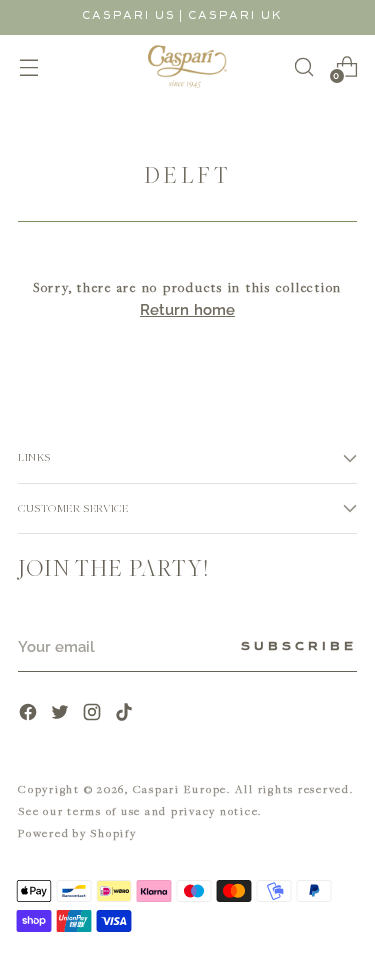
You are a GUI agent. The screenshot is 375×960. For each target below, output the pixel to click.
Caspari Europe (180, 788)
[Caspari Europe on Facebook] (30, 714)
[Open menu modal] (28, 66)
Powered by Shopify (77, 832)
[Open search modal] (303, 66)
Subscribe (299, 647)
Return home (187, 310)
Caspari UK (235, 15)
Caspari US (129, 15)
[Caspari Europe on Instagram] (94, 714)
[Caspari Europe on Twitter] (62, 714)
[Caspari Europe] (188, 66)
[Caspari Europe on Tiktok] (126, 714)
